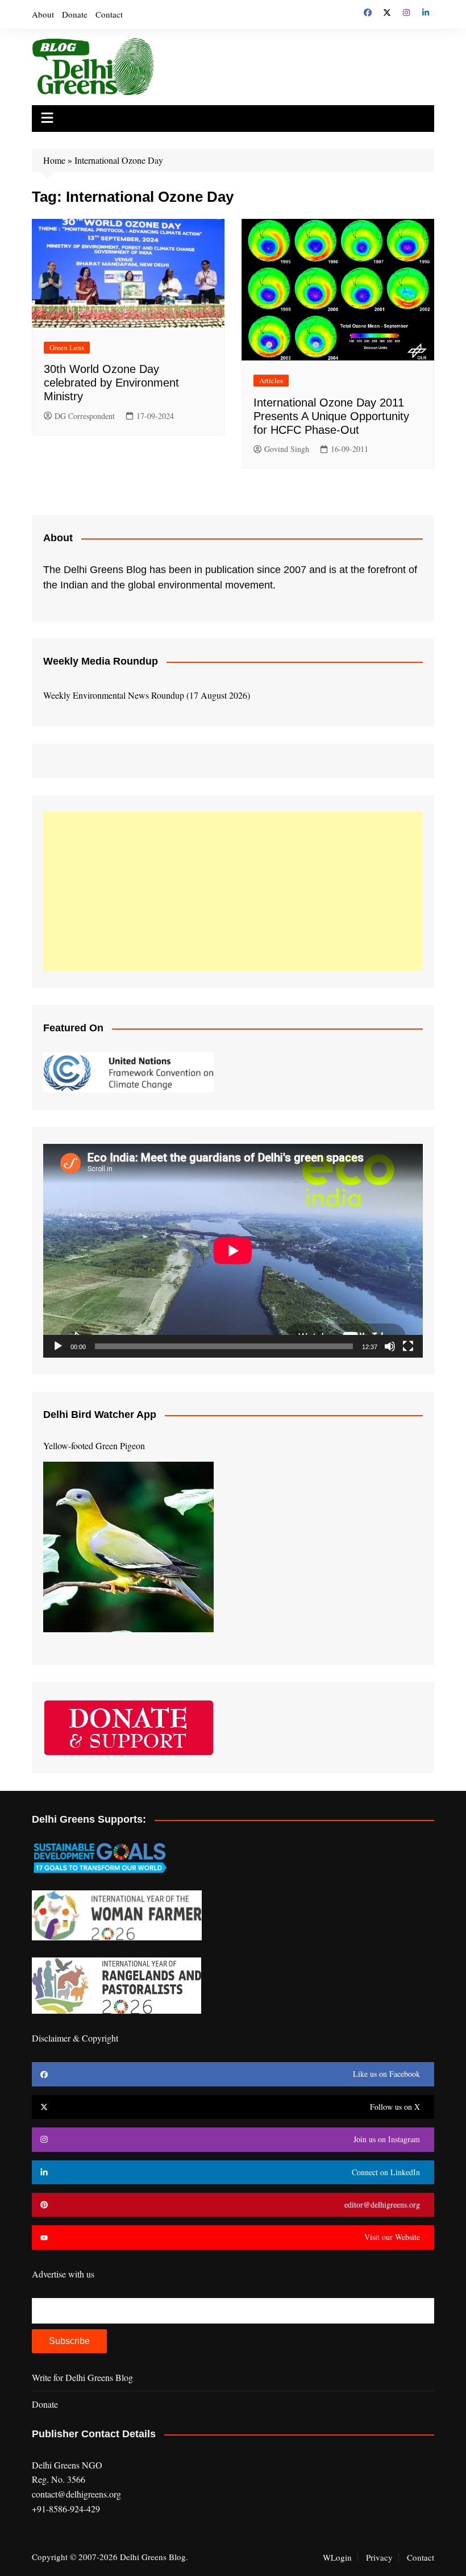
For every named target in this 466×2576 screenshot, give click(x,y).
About (43, 14)
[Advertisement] (233, 891)
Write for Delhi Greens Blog (82, 2377)
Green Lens (67, 347)
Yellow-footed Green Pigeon (94, 1445)
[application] (233, 1251)
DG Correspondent (85, 416)
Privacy (379, 2557)
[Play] (58, 1346)
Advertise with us (63, 2274)
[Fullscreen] (408, 1346)
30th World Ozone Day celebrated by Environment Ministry (111, 383)
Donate (75, 14)
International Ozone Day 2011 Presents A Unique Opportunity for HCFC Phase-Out (331, 416)
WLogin (337, 2557)
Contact (109, 14)
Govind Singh (287, 449)
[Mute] (390, 1346)
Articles (271, 380)
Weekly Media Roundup (101, 661)
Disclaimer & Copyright (75, 2038)
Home (54, 160)
